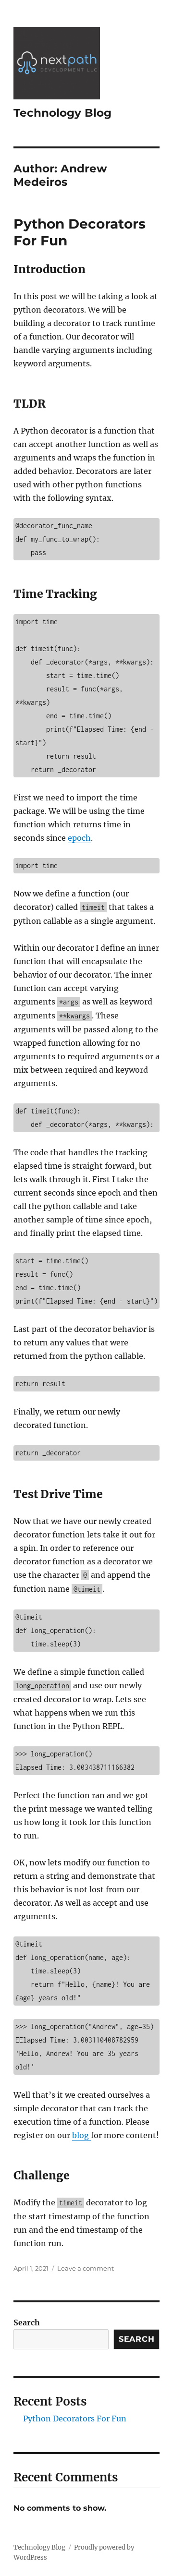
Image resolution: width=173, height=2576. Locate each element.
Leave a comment (86, 2268)
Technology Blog (62, 113)
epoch (79, 838)
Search (27, 2322)
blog (81, 2135)
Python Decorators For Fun (75, 2419)
